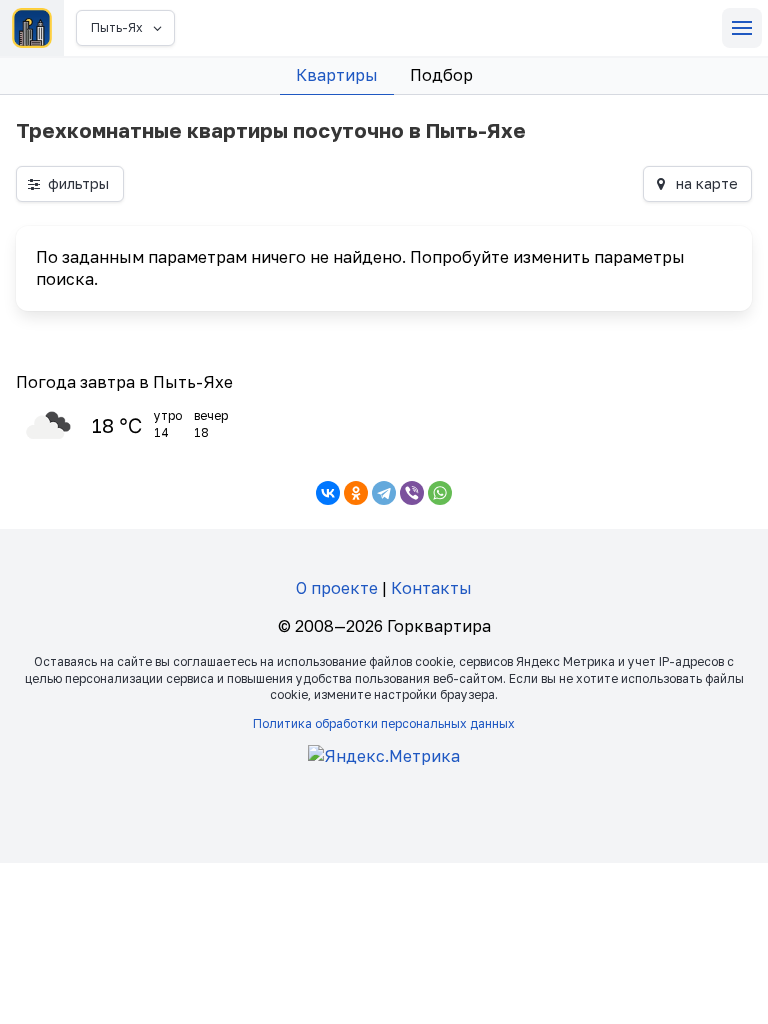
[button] (742, 28)
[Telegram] (384, 493)
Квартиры (337, 75)
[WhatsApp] (440, 493)
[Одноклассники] (356, 493)
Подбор (441, 75)
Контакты (431, 588)
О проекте (337, 588)
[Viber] (412, 493)
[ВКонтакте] (328, 493)
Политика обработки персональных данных (384, 723)
